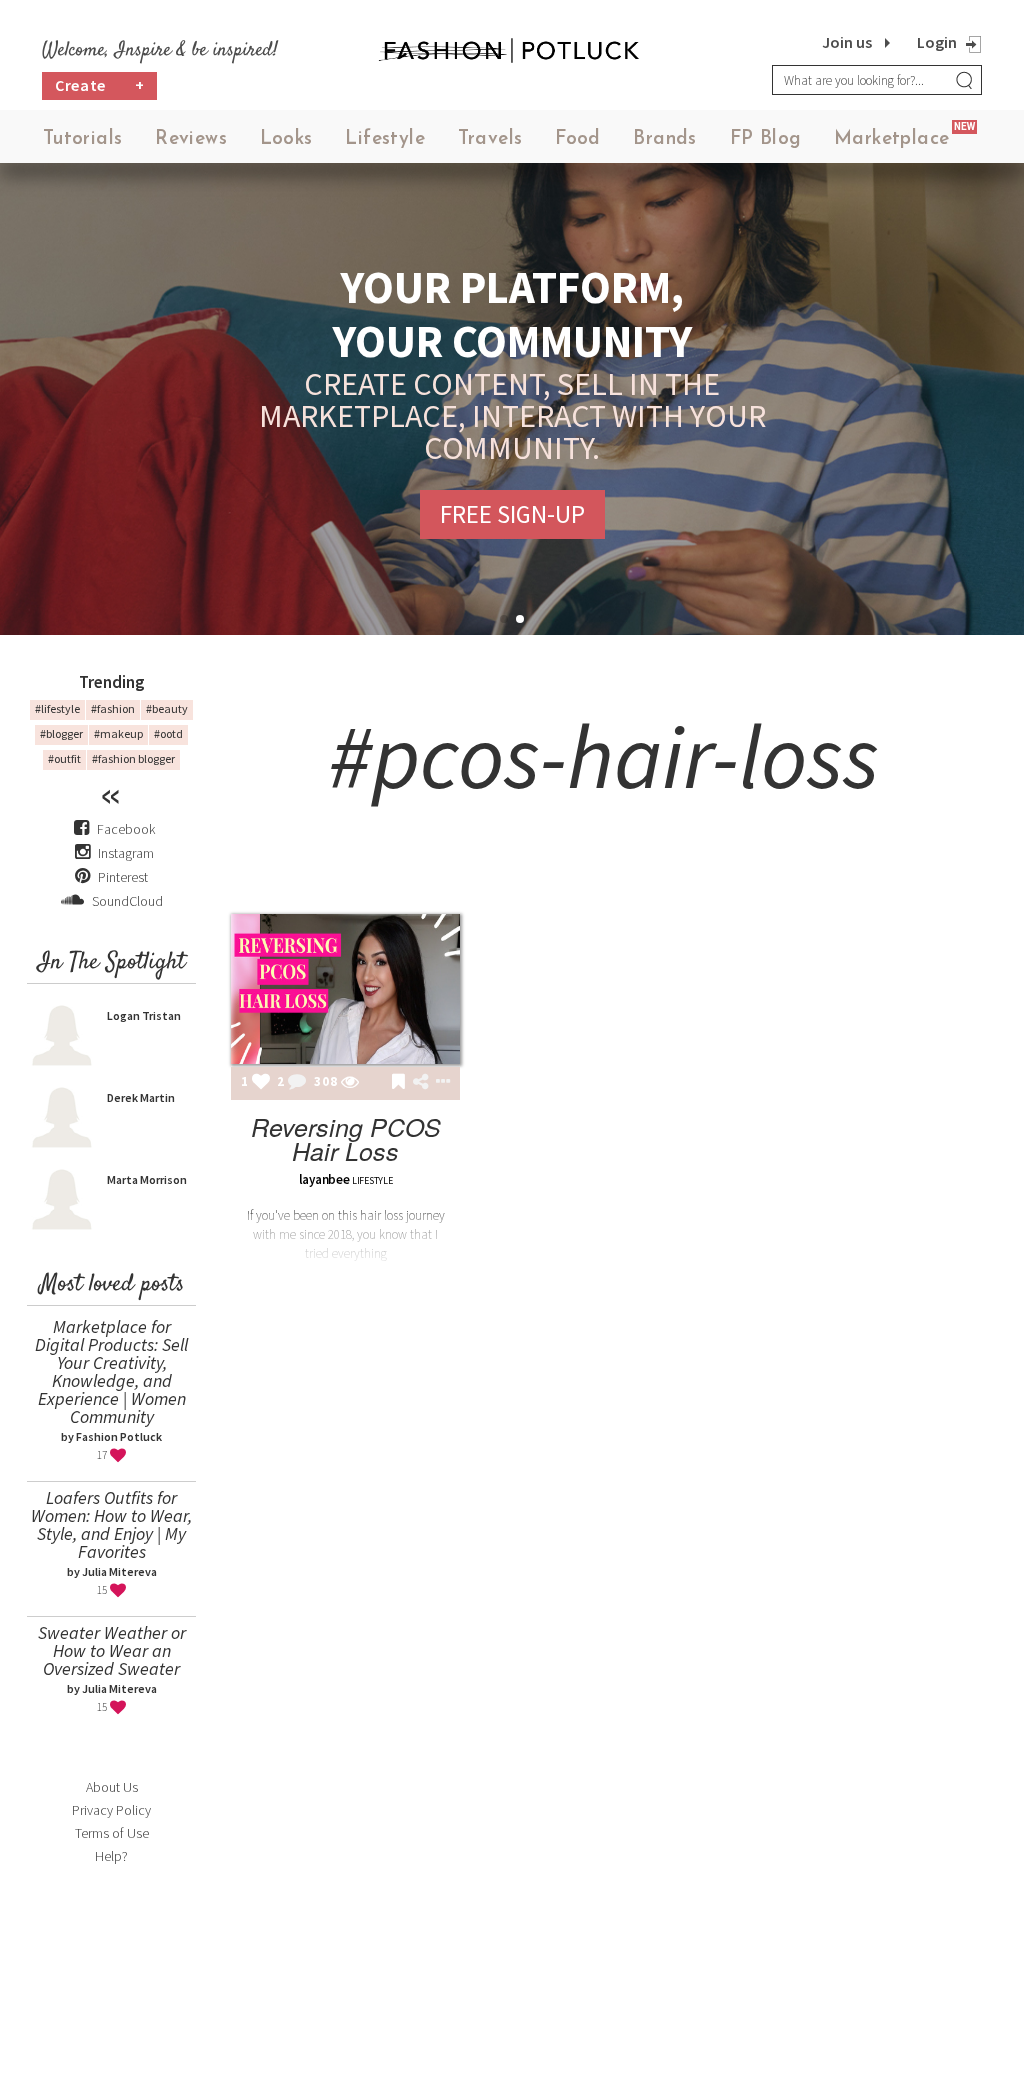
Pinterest (121, 877)
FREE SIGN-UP (512, 514)
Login (937, 42)
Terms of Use (112, 1833)
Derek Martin (141, 1097)
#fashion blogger (133, 758)
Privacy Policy (111, 1810)
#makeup (118, 733)
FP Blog (766, 139)
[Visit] (350, 1083)
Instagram (126, 853)
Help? (111, 1856)
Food (578, 139)
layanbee (324, 1179)
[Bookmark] (398, 1083)
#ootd (168, 733)
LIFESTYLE (372, 1180)
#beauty (167, 708)
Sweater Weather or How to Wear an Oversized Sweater (112, 1650)
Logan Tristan (144, 1015)
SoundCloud (126, 901)
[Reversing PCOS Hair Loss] (345, 989)
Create (100, 85)
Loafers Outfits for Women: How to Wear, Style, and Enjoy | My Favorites (111, 1524)
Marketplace (891, 139)
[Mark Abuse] (439, 1083)
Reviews (191, 139)
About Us (112, 1787)
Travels (490, 139)
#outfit (64, 758)
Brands (664, 139)
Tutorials (83, 139)
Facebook (126, 829)
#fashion (113, 708)
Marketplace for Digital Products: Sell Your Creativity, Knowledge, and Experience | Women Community (111, 1371)
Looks (286, 139)
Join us (847, 42)
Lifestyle (385, 139)
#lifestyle (57, 708)
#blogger (61, 733)
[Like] (261, 1083)
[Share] (420, 1082)
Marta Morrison (147, 1179)
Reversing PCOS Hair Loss (346, 1138)
